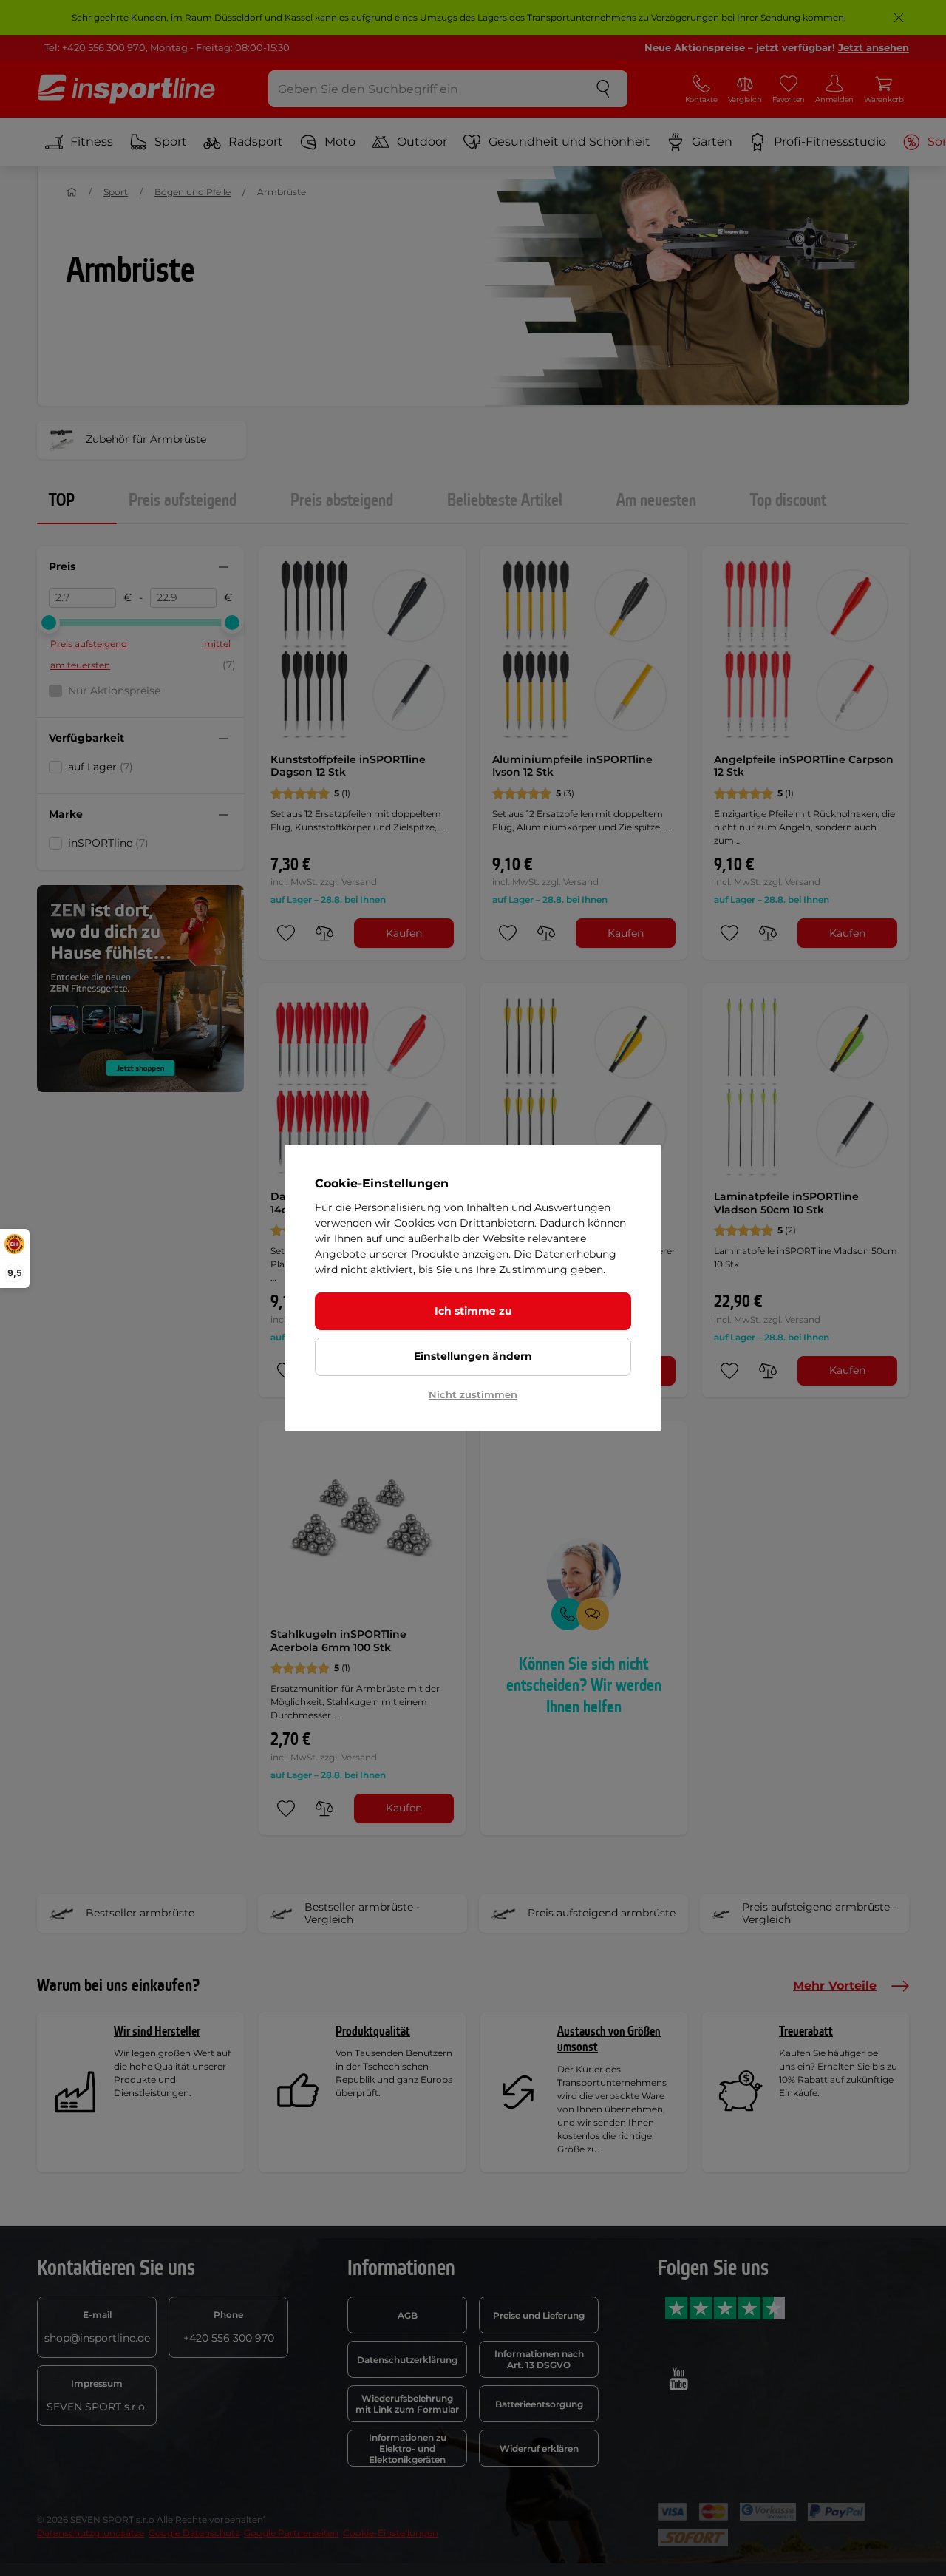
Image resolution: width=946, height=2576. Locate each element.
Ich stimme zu (473, 1311)
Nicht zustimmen (473, 1394)
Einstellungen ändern (473, 1356)
